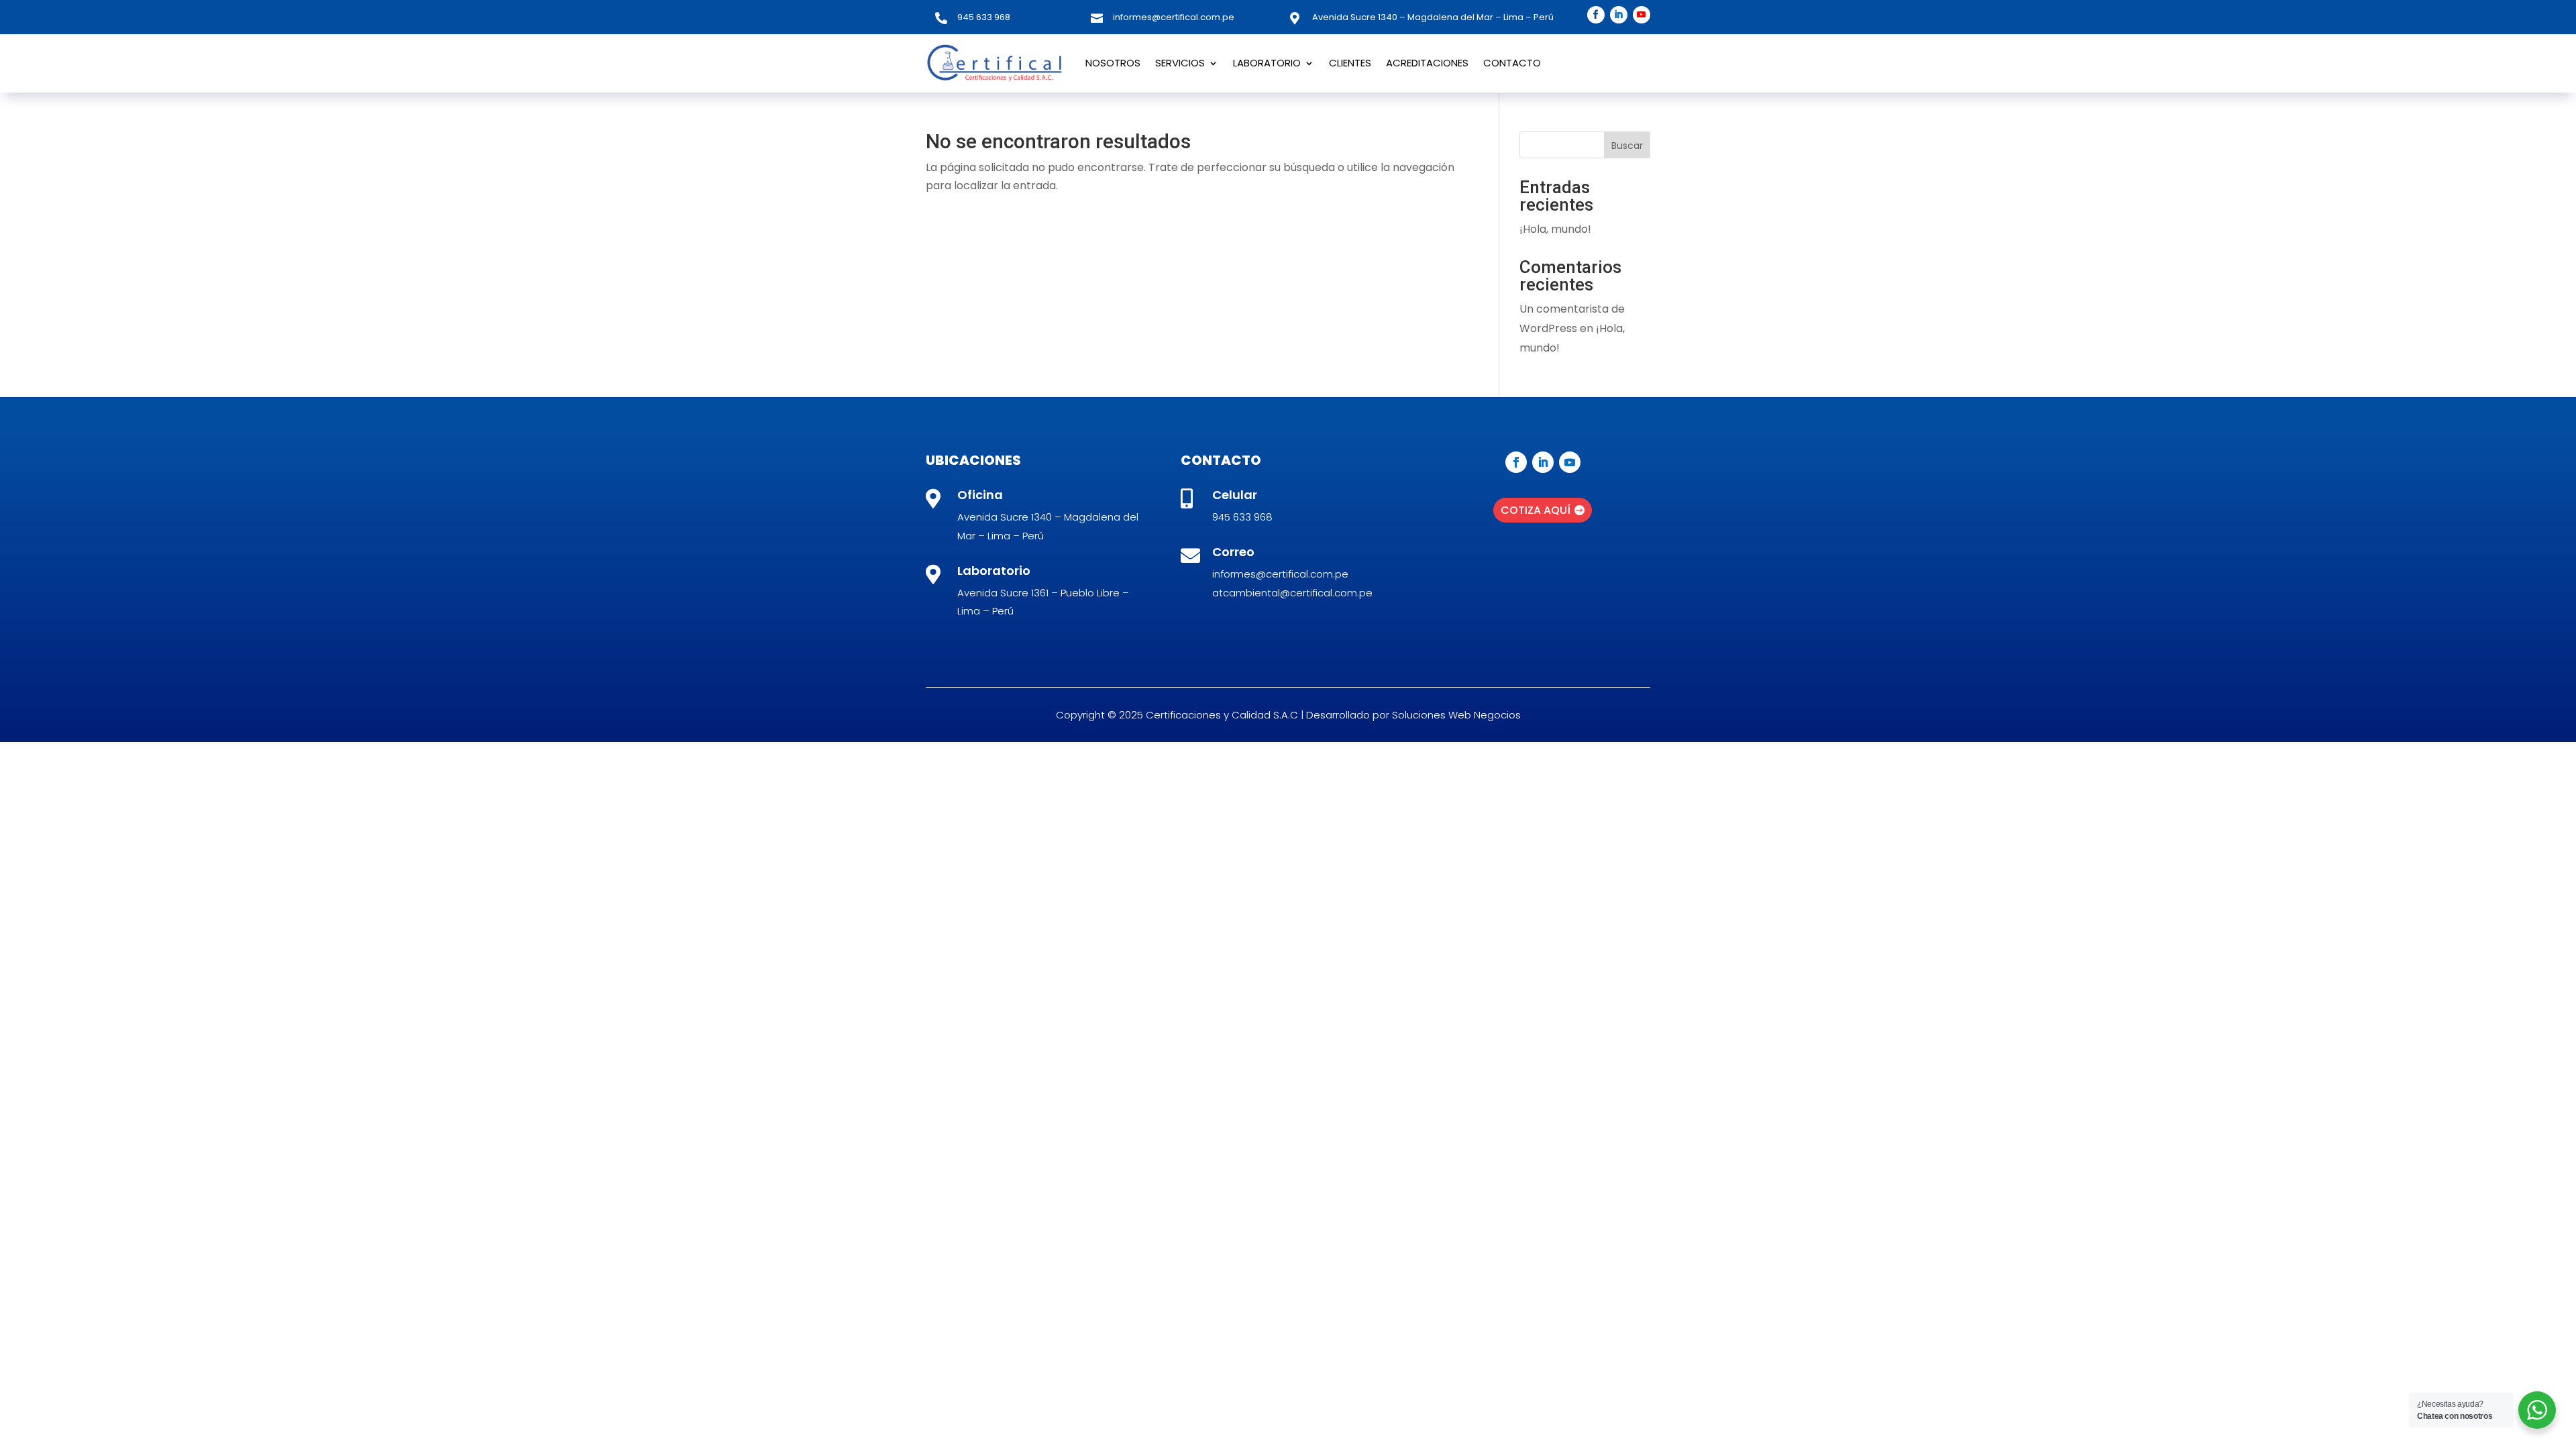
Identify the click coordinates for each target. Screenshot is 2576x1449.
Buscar (1627, 146)
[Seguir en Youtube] (1642, 15)
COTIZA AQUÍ (1536, 510)
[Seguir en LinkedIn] (1619, 15)
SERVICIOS (1180, 63)
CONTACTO (1512, 63)
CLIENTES (1350, 63)
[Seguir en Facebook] (1596, 15)
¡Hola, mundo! (1555, 229)
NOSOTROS (1113, 63)
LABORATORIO (1267, 63)
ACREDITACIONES (1427, 63)
